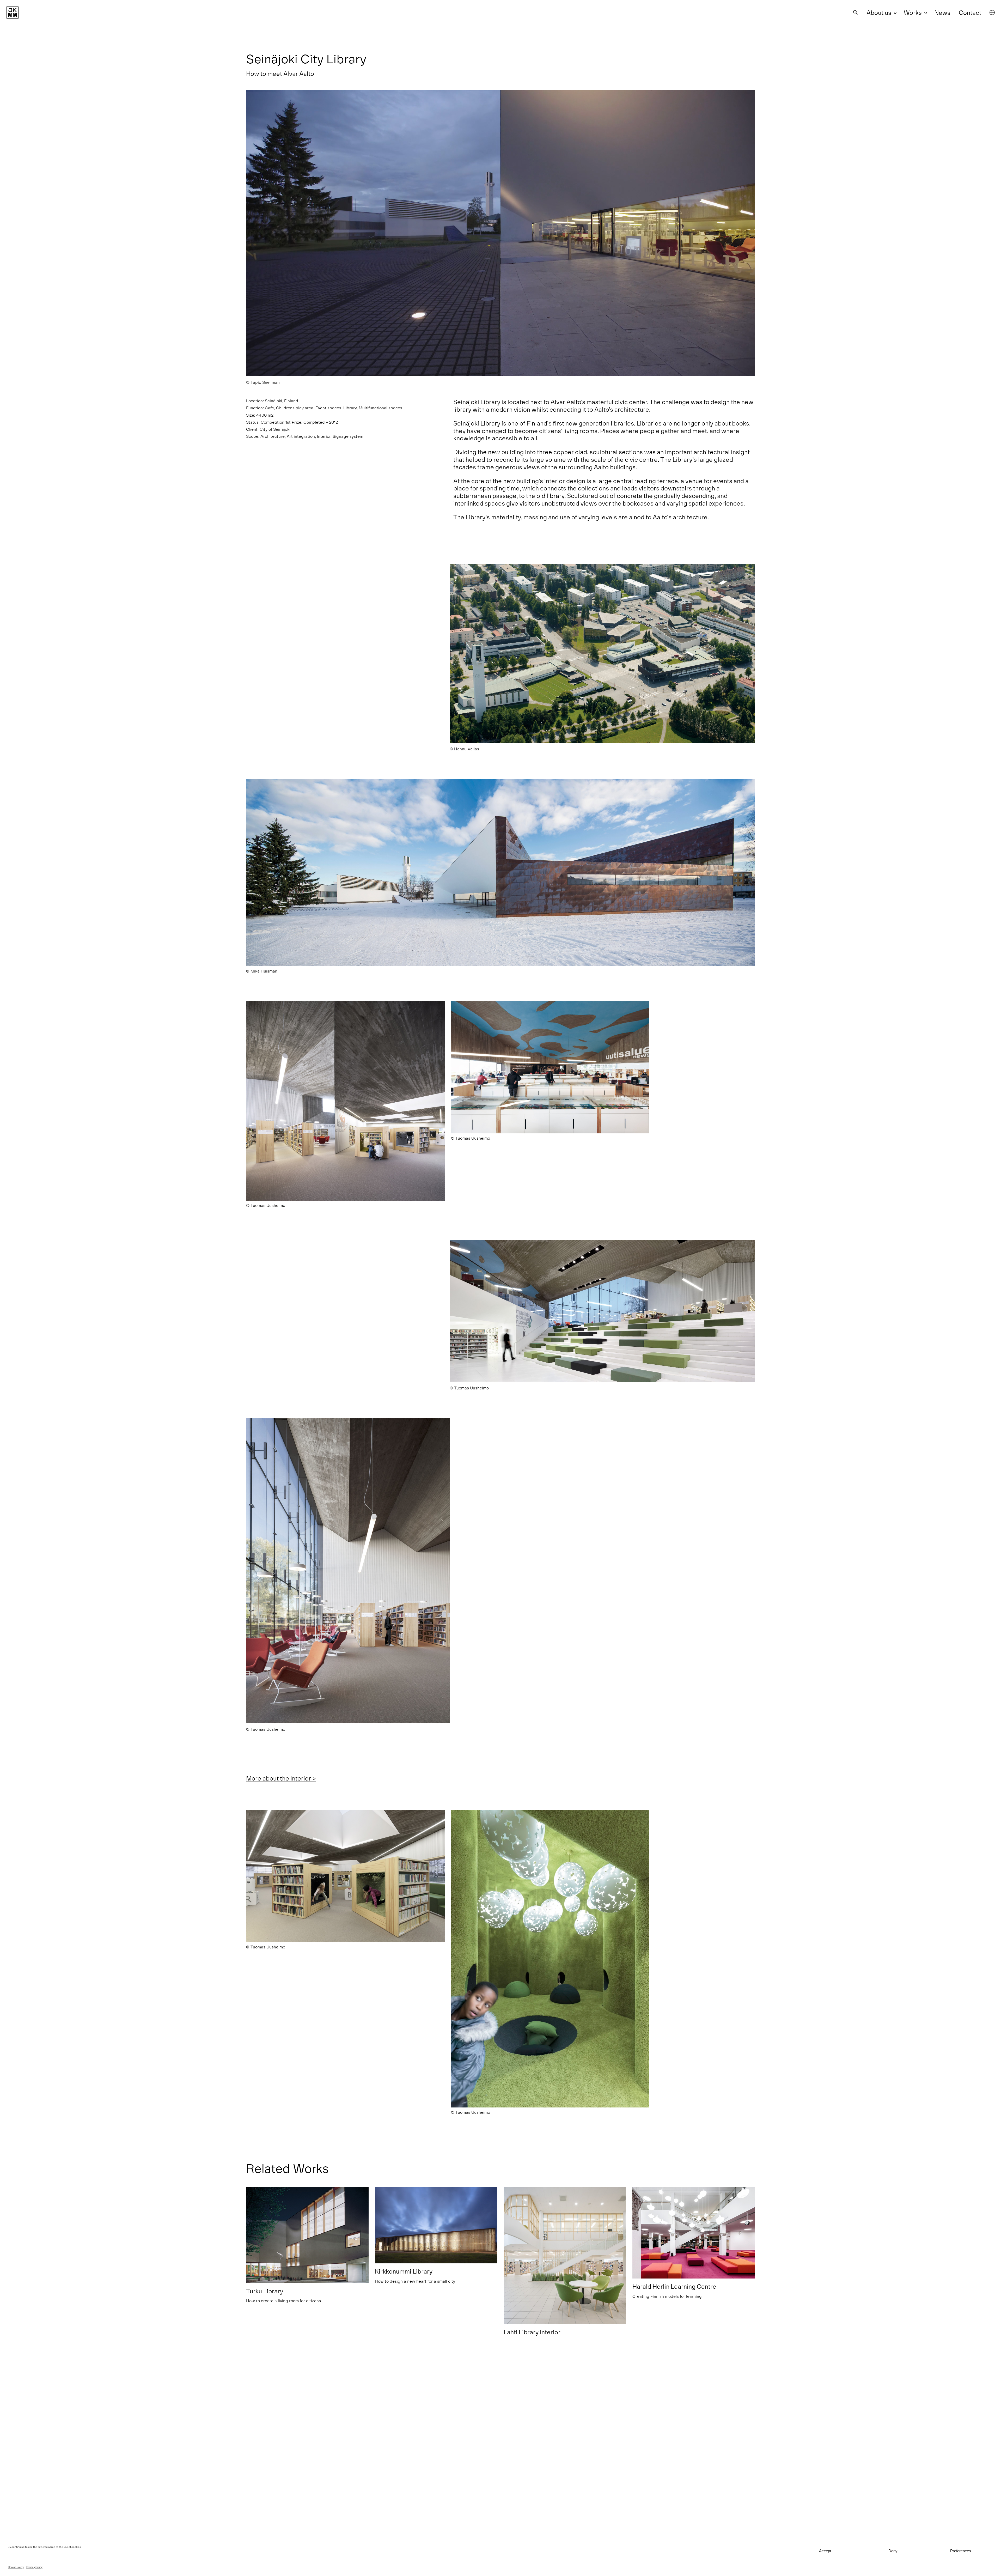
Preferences (961, 2551)
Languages (992, 13)
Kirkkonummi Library (404, 2271)
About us (879, 12)
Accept (825, 2551)
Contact (970, 12)
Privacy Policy (34, 2567)
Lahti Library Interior (532, 2332)
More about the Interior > (281, 1778)
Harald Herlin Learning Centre (674, 2286)
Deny (893, 2551)
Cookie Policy (16, 2567)
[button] (856, 12)
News (942, 12)
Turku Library (265, 2291)
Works (913, 12)
